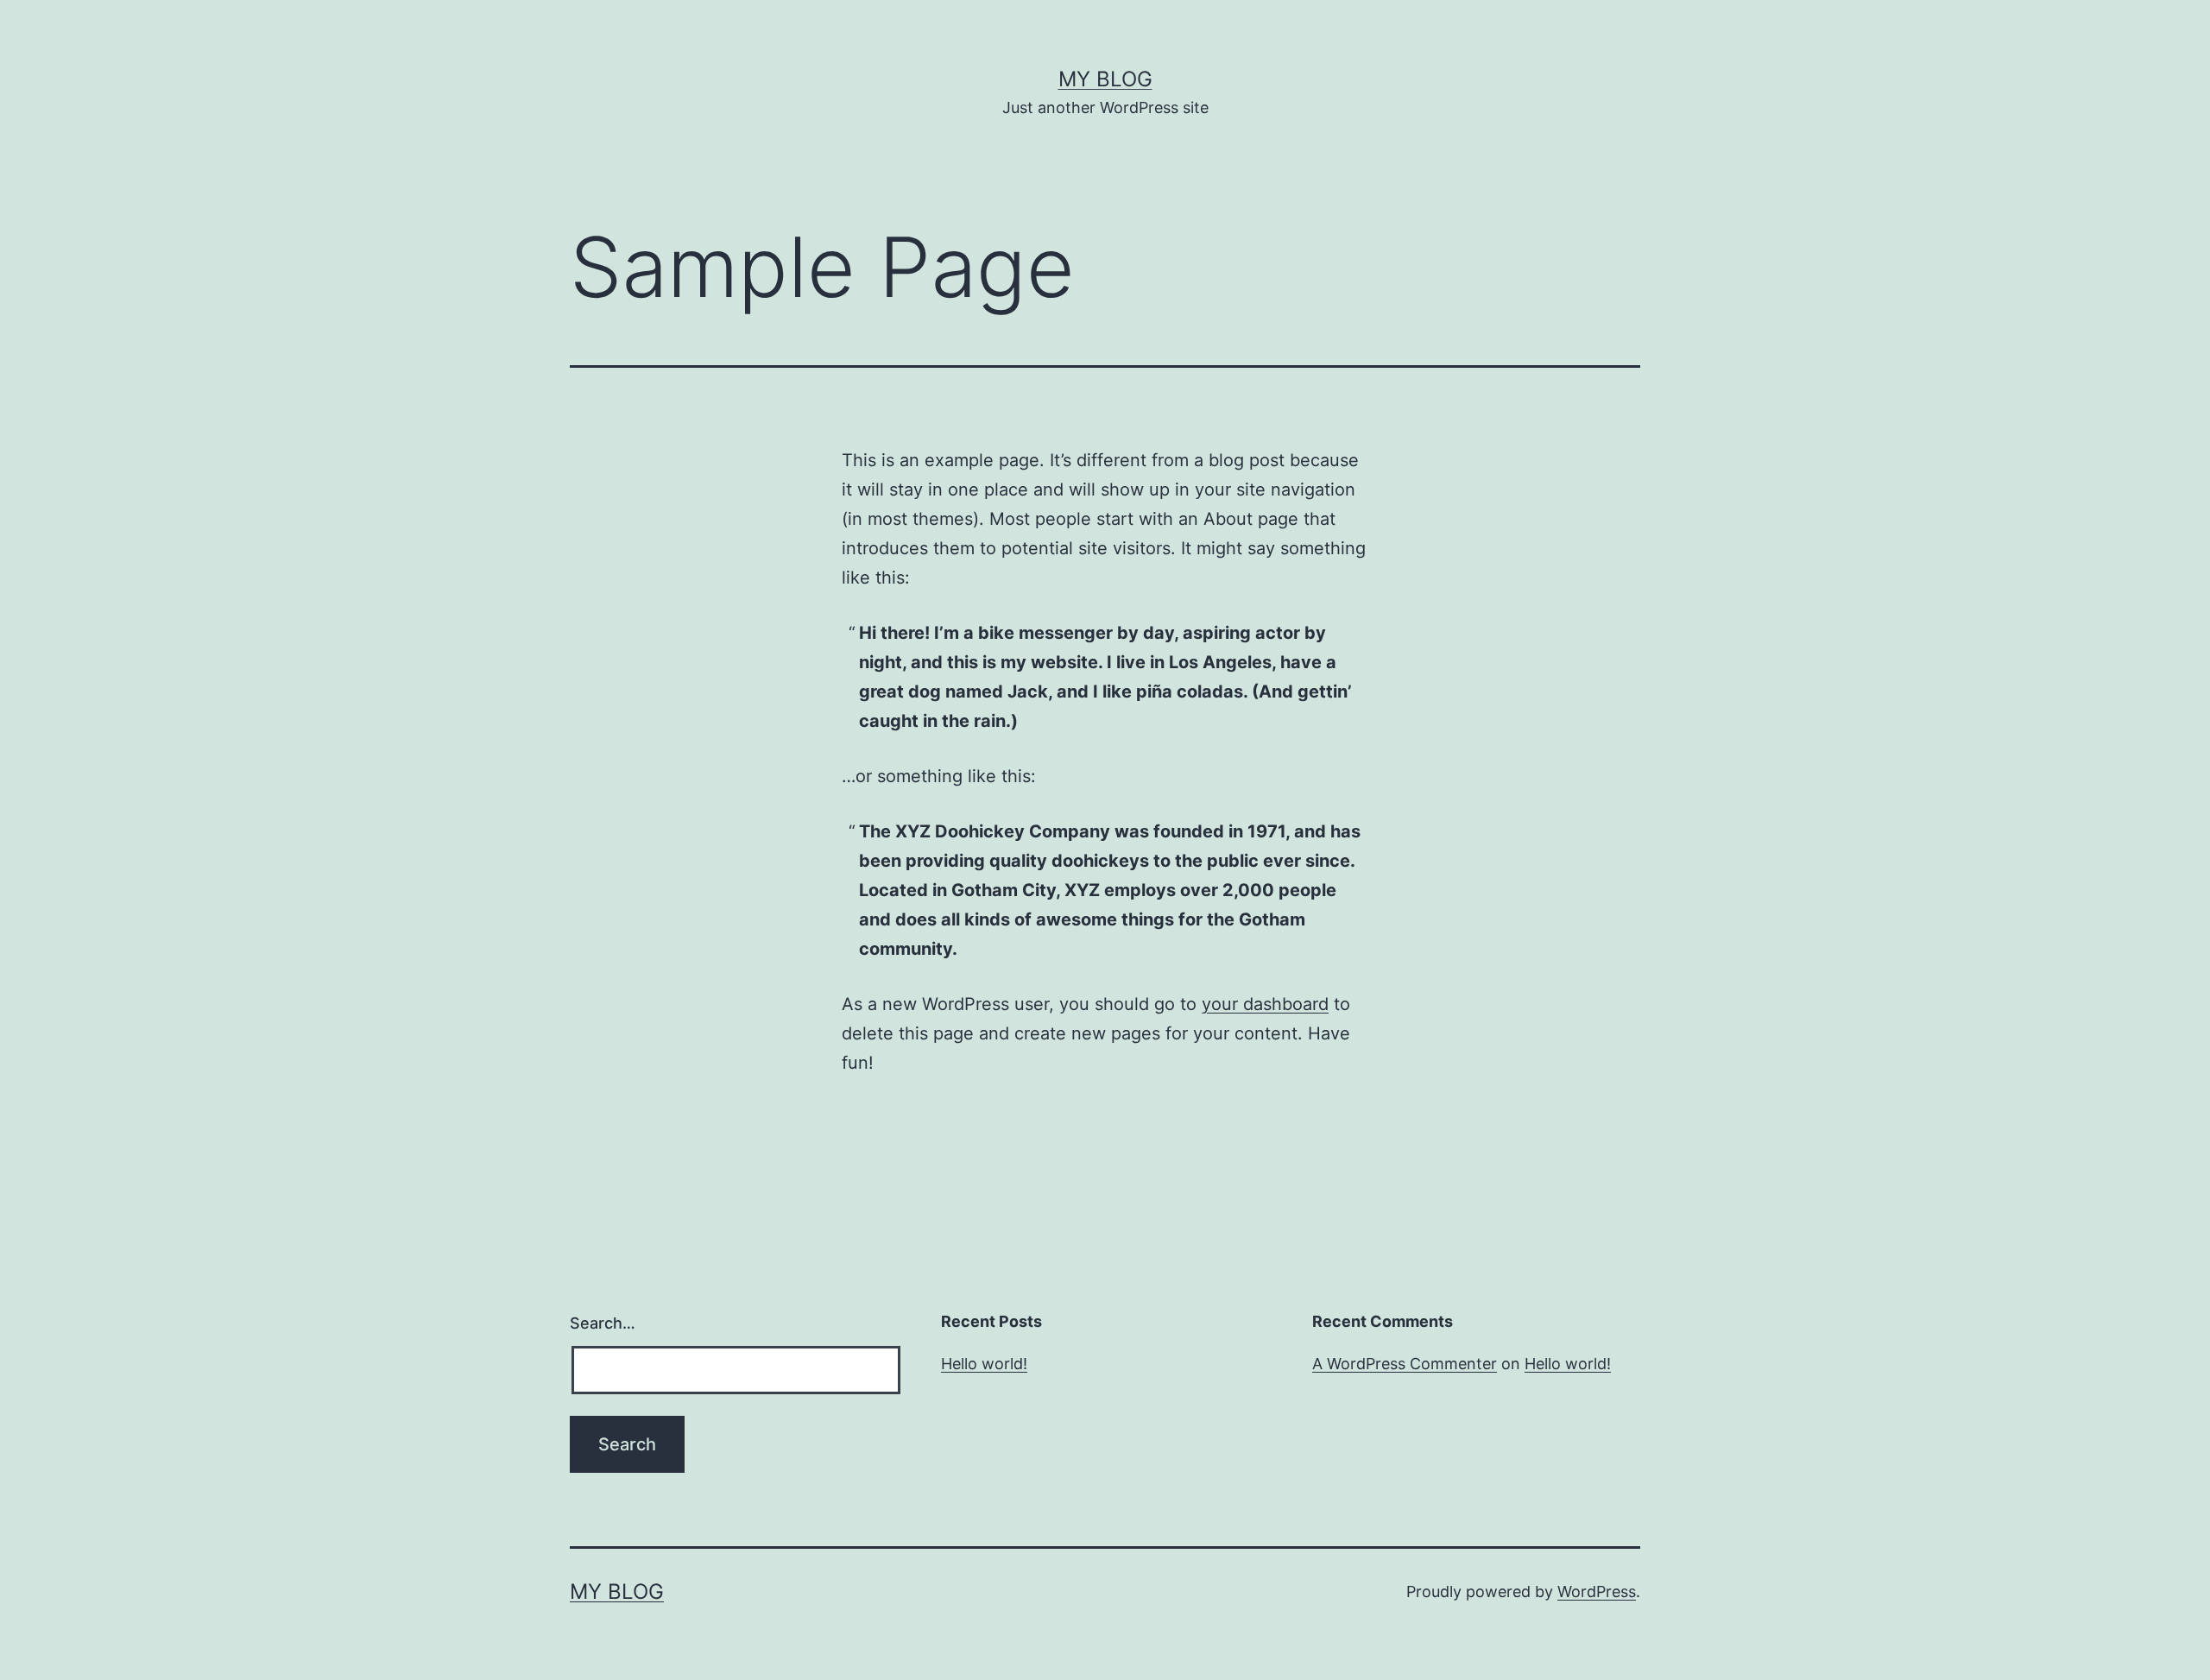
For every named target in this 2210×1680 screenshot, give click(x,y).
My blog (1105, 79)
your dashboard (1265, 1004)
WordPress (1597, 1592)
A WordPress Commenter (1405, 1364)
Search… (603, 1323)
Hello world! (984, 1364)
